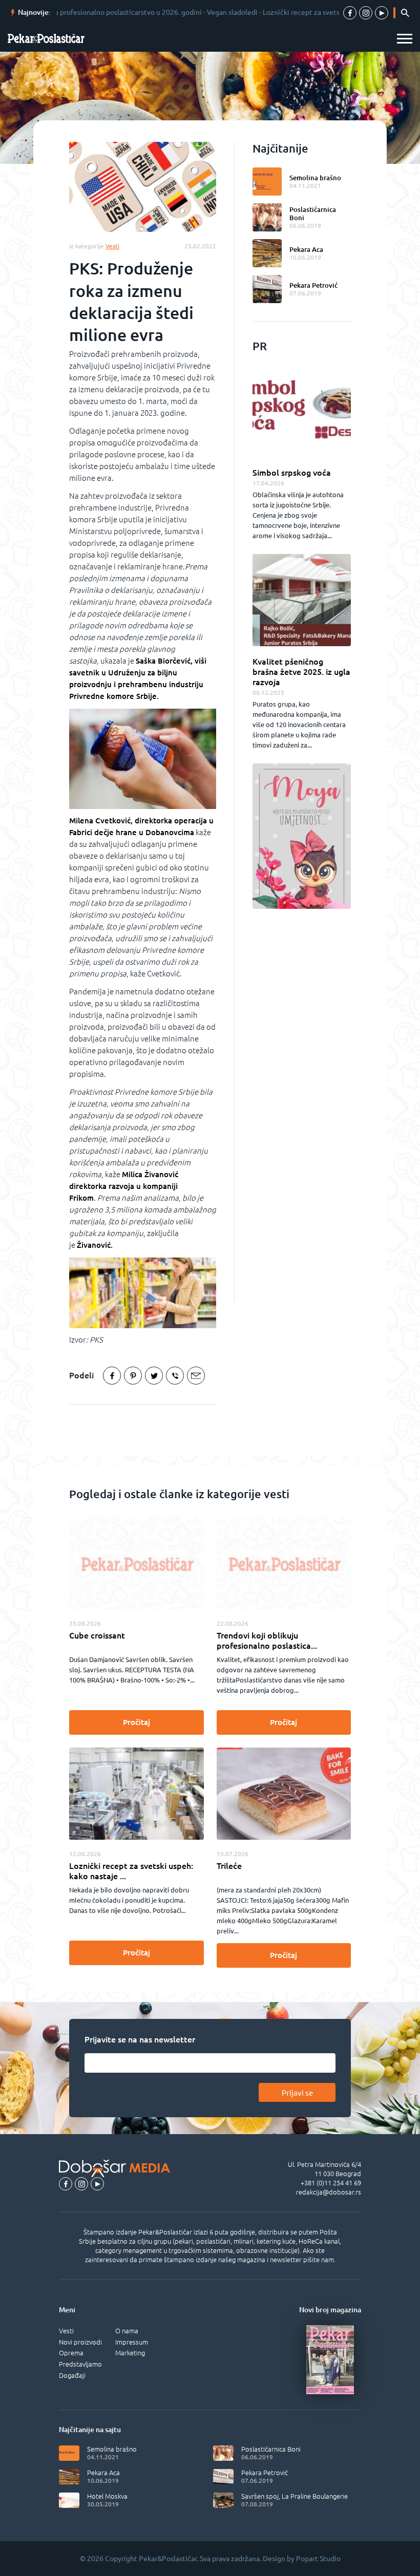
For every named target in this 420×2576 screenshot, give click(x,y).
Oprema (71, 2353)
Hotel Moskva (107, 2496)
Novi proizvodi (80, 2342)
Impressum (132, 2342)
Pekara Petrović (313, 285)
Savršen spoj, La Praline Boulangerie (295, 2496)
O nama (127, 2331)
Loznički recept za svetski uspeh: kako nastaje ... (131, 1871)
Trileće (229, 1866)
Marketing (130, 2353)
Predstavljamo (80, 2364)
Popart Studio (318, 2559)
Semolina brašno (315, 178)
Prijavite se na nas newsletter (140, 2039)
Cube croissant (97, 1635)
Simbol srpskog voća (292, 473)
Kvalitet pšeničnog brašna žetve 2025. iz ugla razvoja (301, 672)
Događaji (72, 2375)
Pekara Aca (306, 249)
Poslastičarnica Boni (313, 214)
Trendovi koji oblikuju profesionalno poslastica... (267, 1641)
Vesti (66, 2331)
